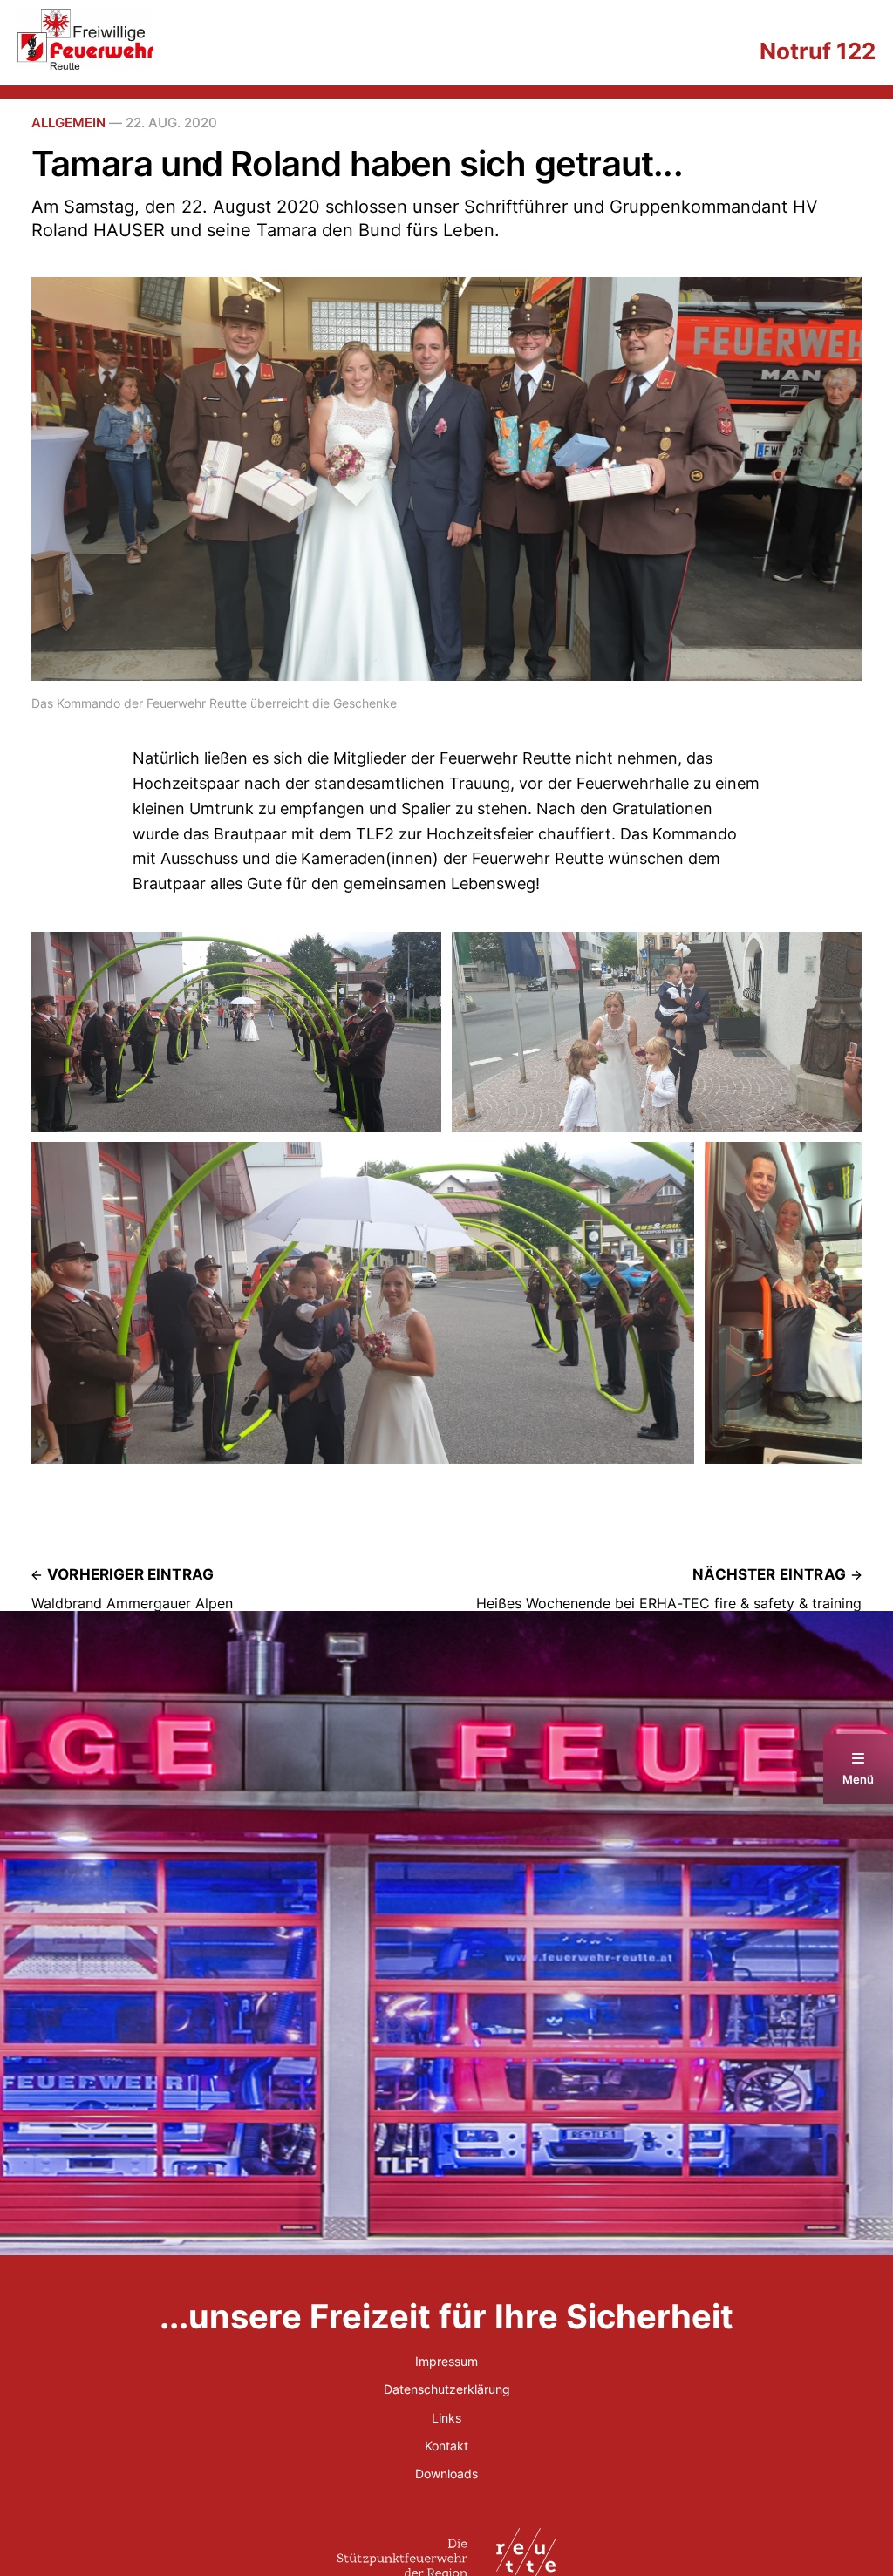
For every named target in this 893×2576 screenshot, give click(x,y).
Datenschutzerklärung (447, 2389)
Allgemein (68, 122)
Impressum (446, 2361)
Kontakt (446, 2446)
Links (446, 2418)
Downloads (446, 2474)
